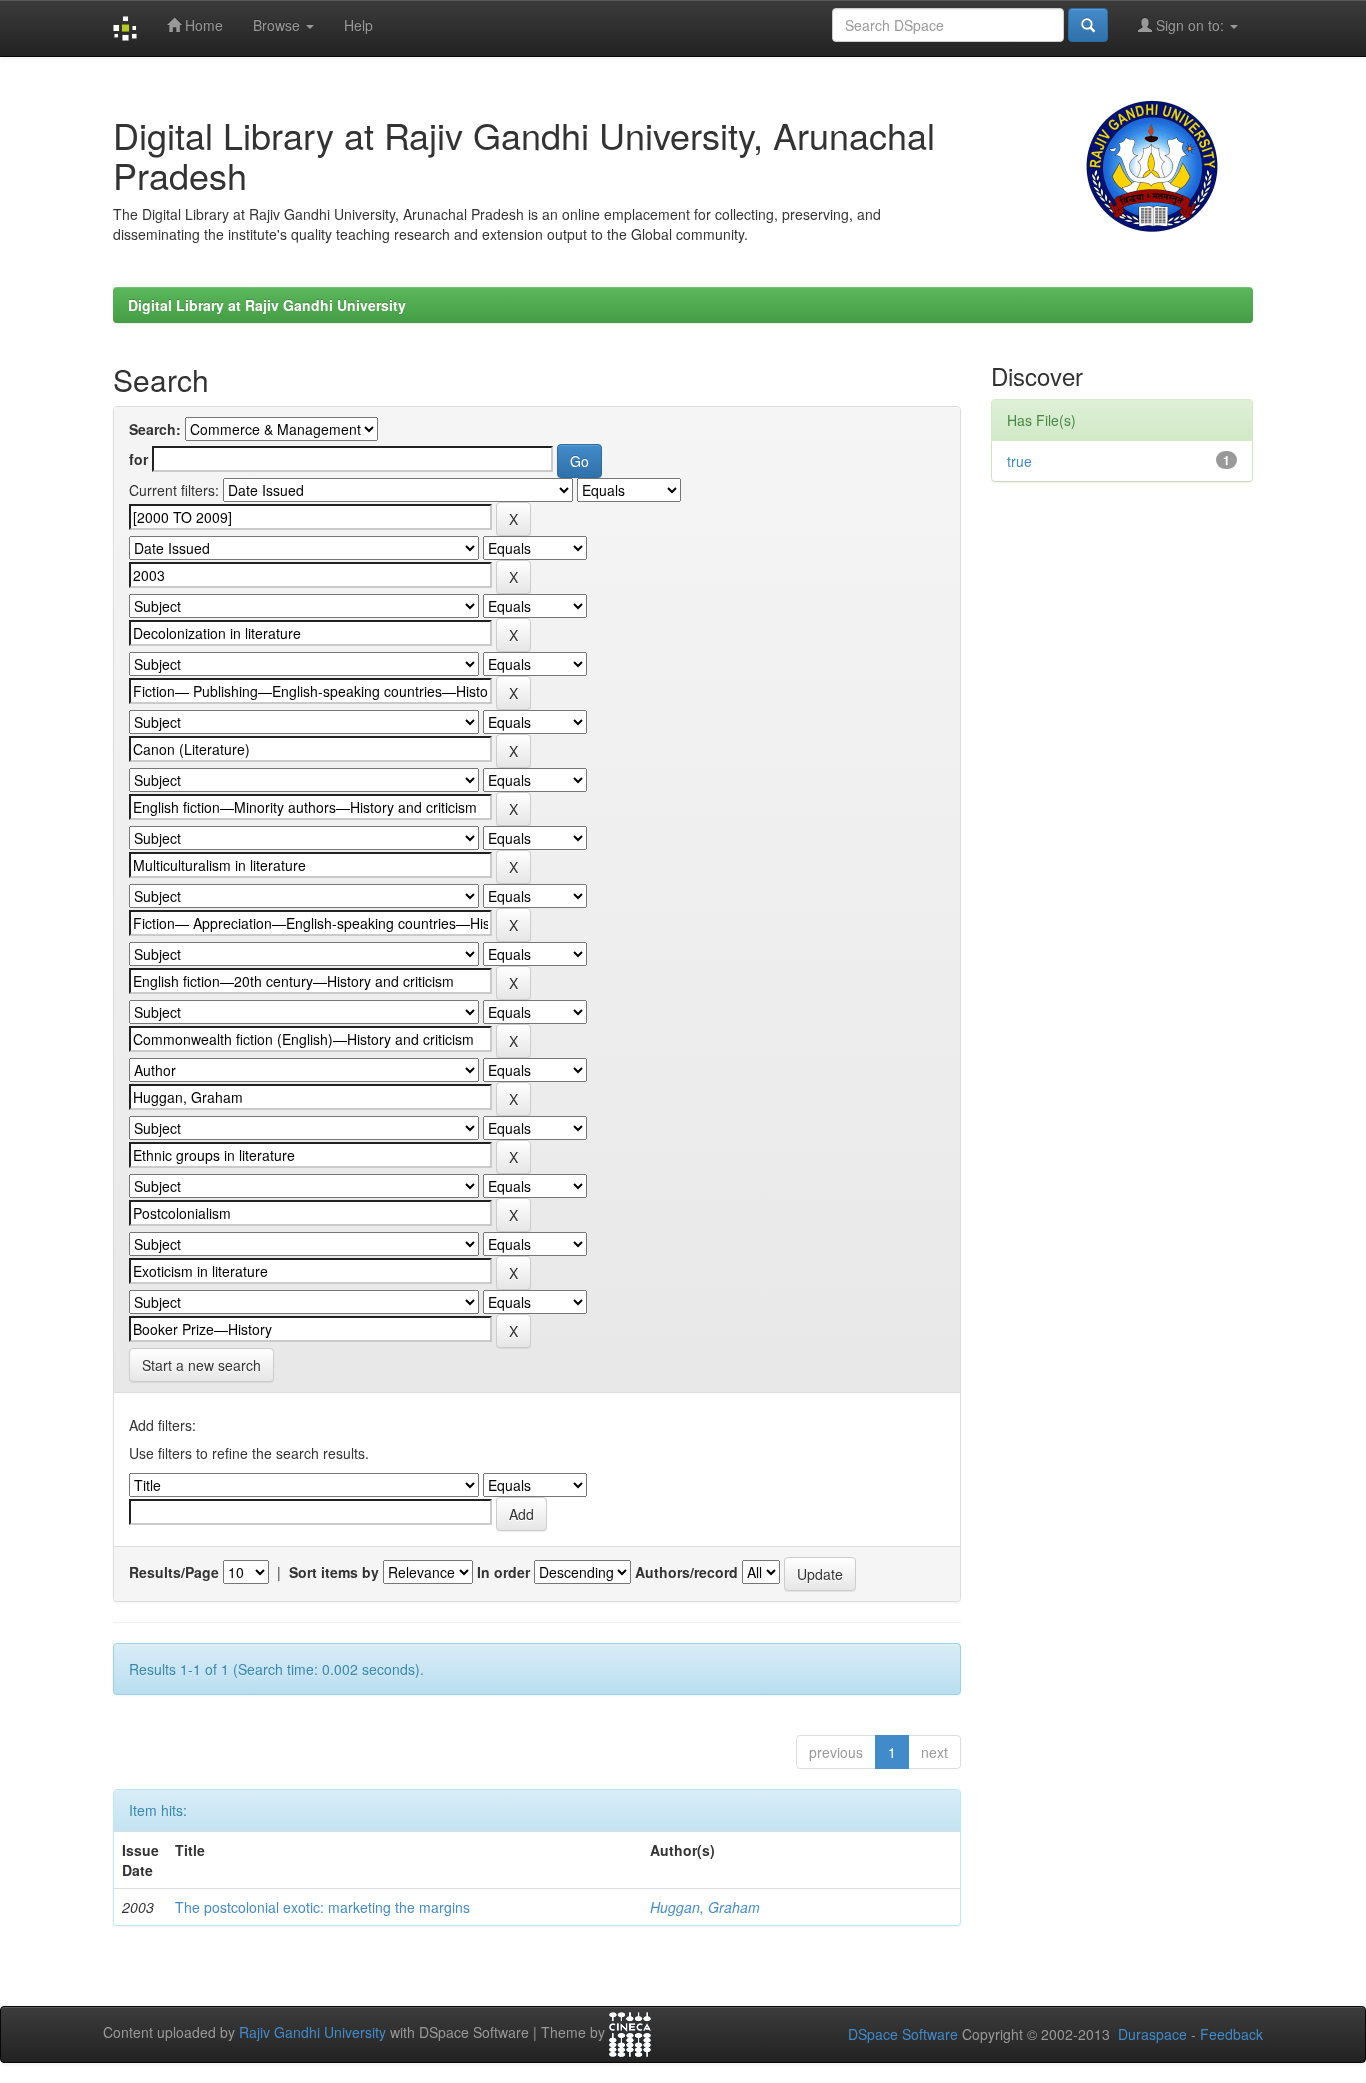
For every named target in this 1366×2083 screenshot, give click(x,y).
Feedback (1231, 2034)
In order (503, 1572)
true (1019, 461)
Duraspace (1152, 2034)
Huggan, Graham (705, 1907)
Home (202, 25)
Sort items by (334, 1572)
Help (358, 25)
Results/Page (174, 1572)
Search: (155, 429)
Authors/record (686, 1572)
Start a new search (201, 1365)
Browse (278, 25)
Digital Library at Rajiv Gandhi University (267, 305)
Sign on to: (1190, 25)
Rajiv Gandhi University (312, 2033)
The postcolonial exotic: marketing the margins (322, 1907)
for (138, 459)
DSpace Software (903, 2034)
